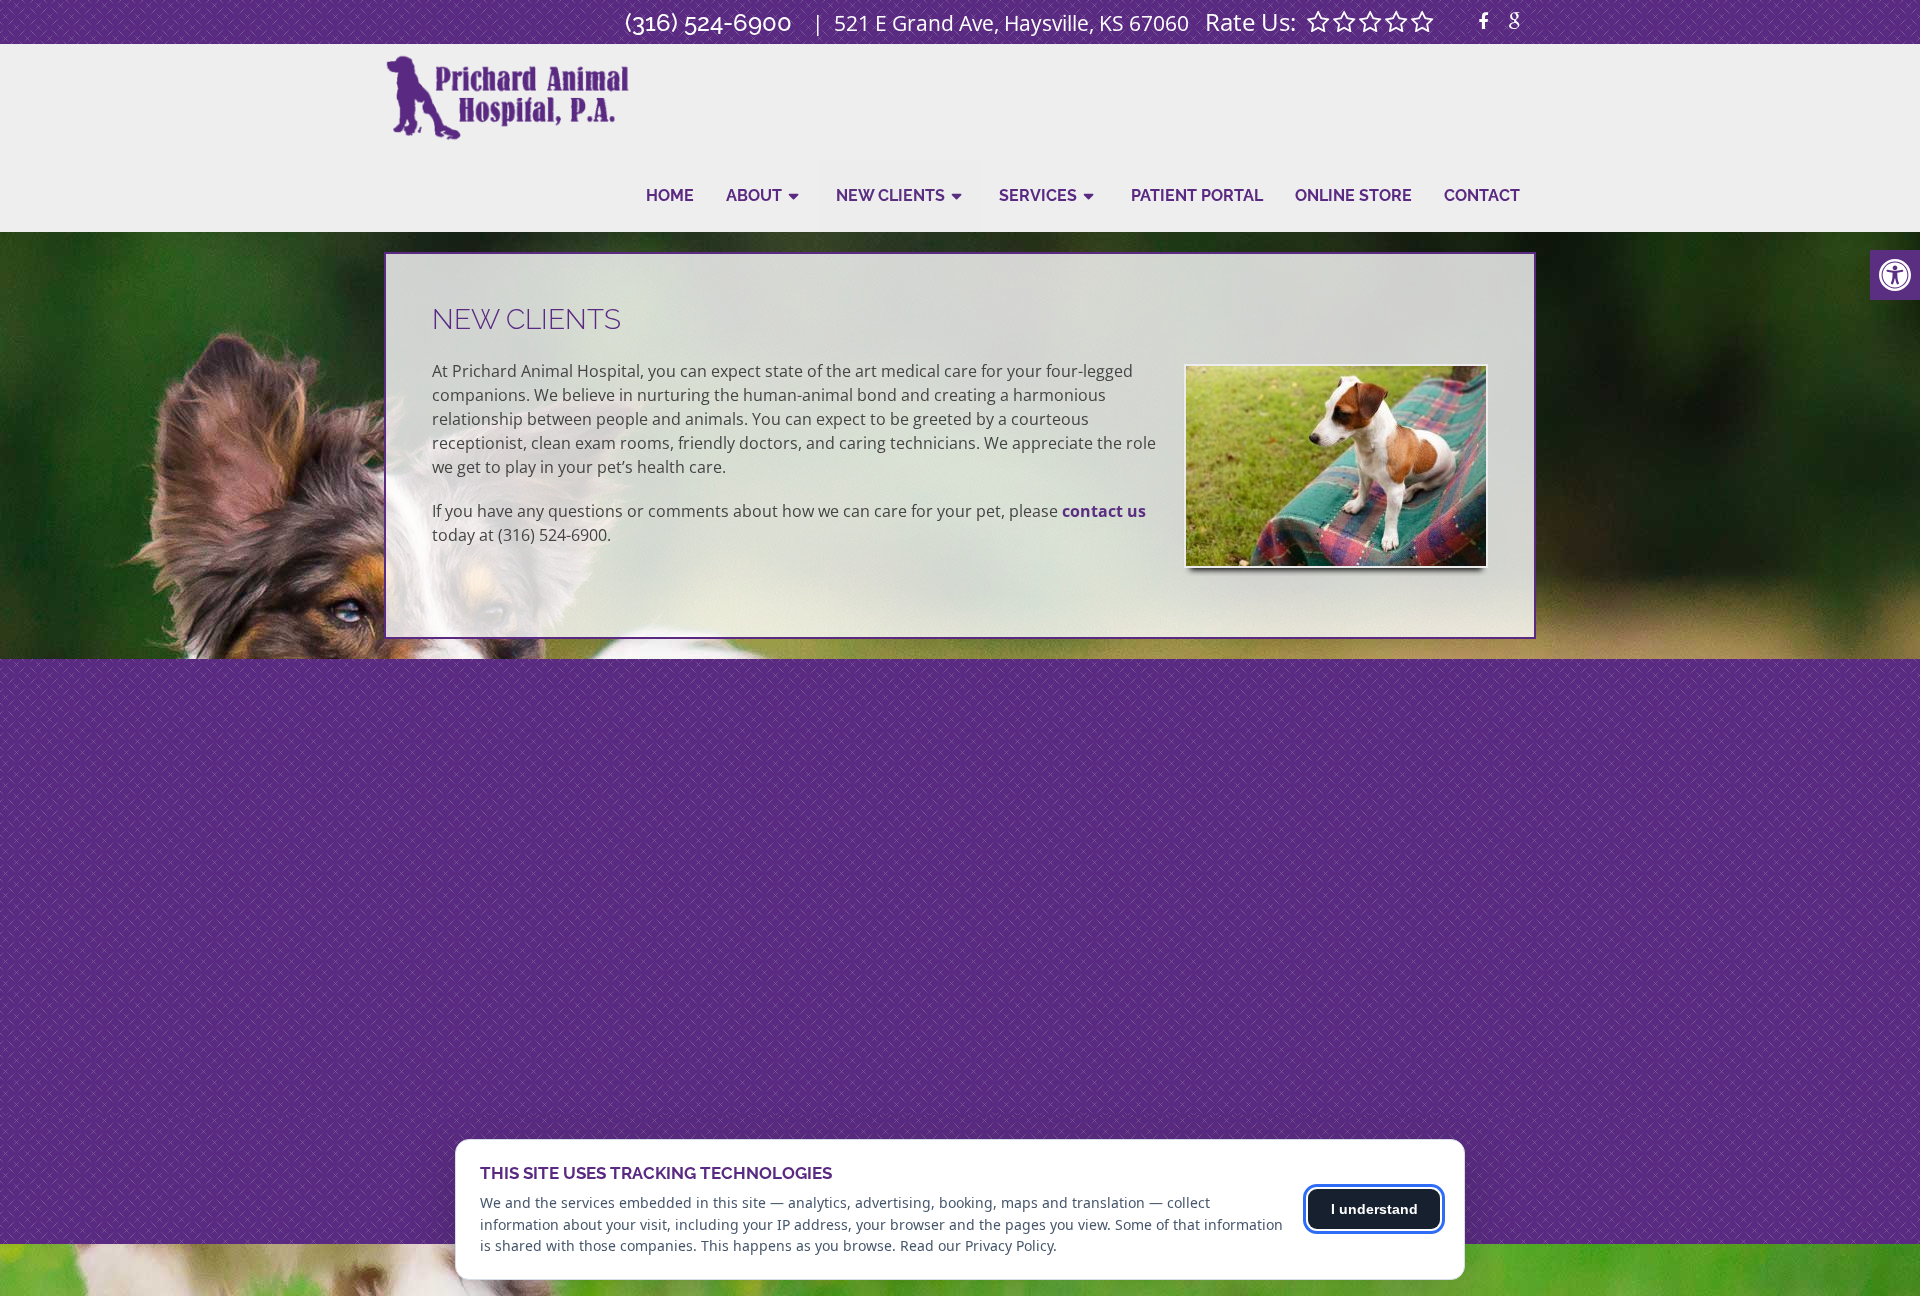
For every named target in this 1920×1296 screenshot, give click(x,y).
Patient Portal (1197, 195)
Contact (1482, 195)
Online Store (1353, 195)
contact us (1104, 511)
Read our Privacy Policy (976, 1245)
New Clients (890, 195)
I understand (1374, 1209)
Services (1038, 195)
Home (670, 195)
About (754, 195)
